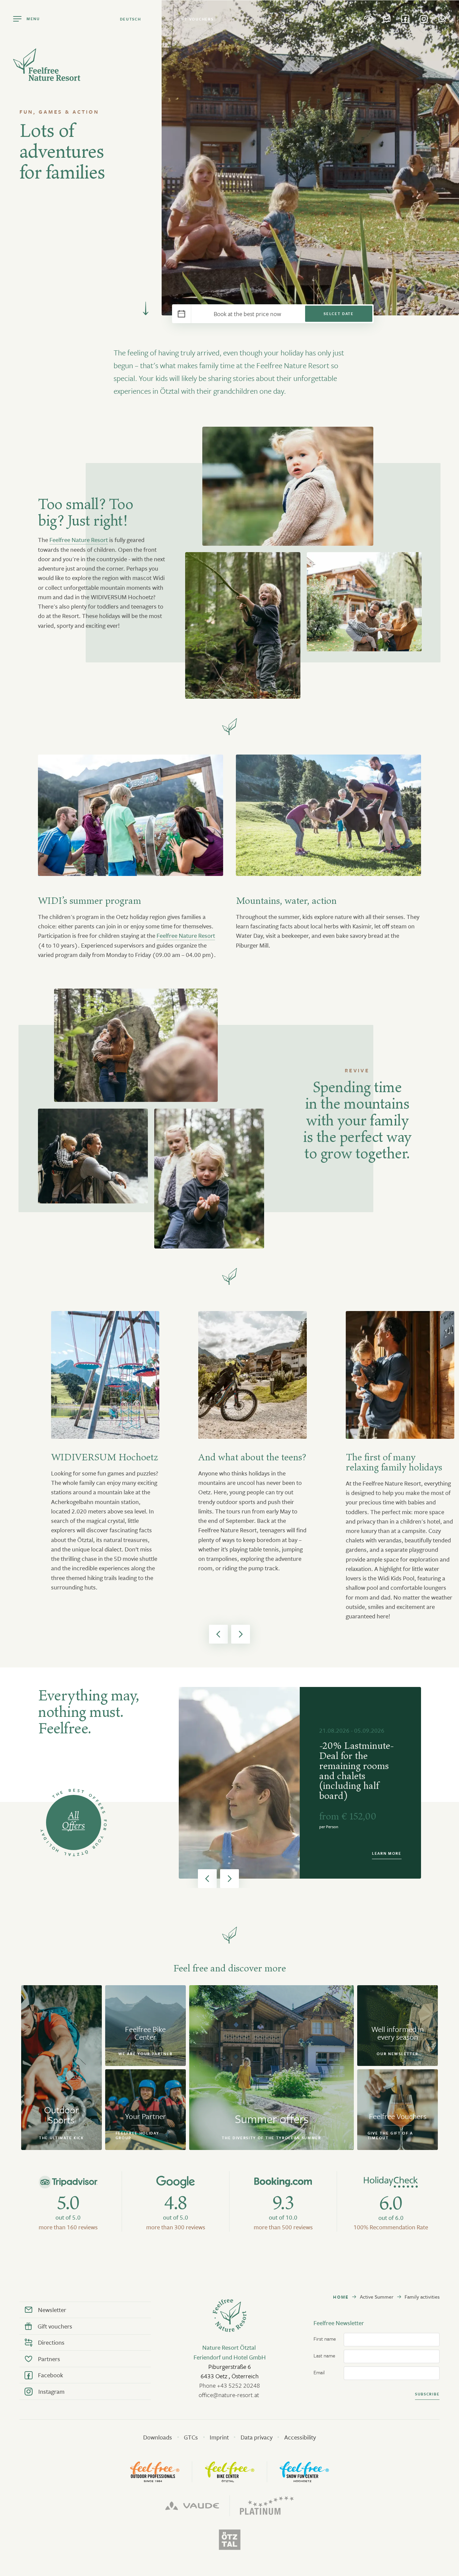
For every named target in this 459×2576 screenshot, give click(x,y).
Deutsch (131, 19)
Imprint (219, 2437)
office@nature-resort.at (229, 2395)
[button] (218, 1634)
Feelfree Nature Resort (79, 540)
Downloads (158, 2437)
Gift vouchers (195, 19)
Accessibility (300, 2437)
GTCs (191, 2437)
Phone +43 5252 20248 (230, 2385)
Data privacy (257, 2437)
